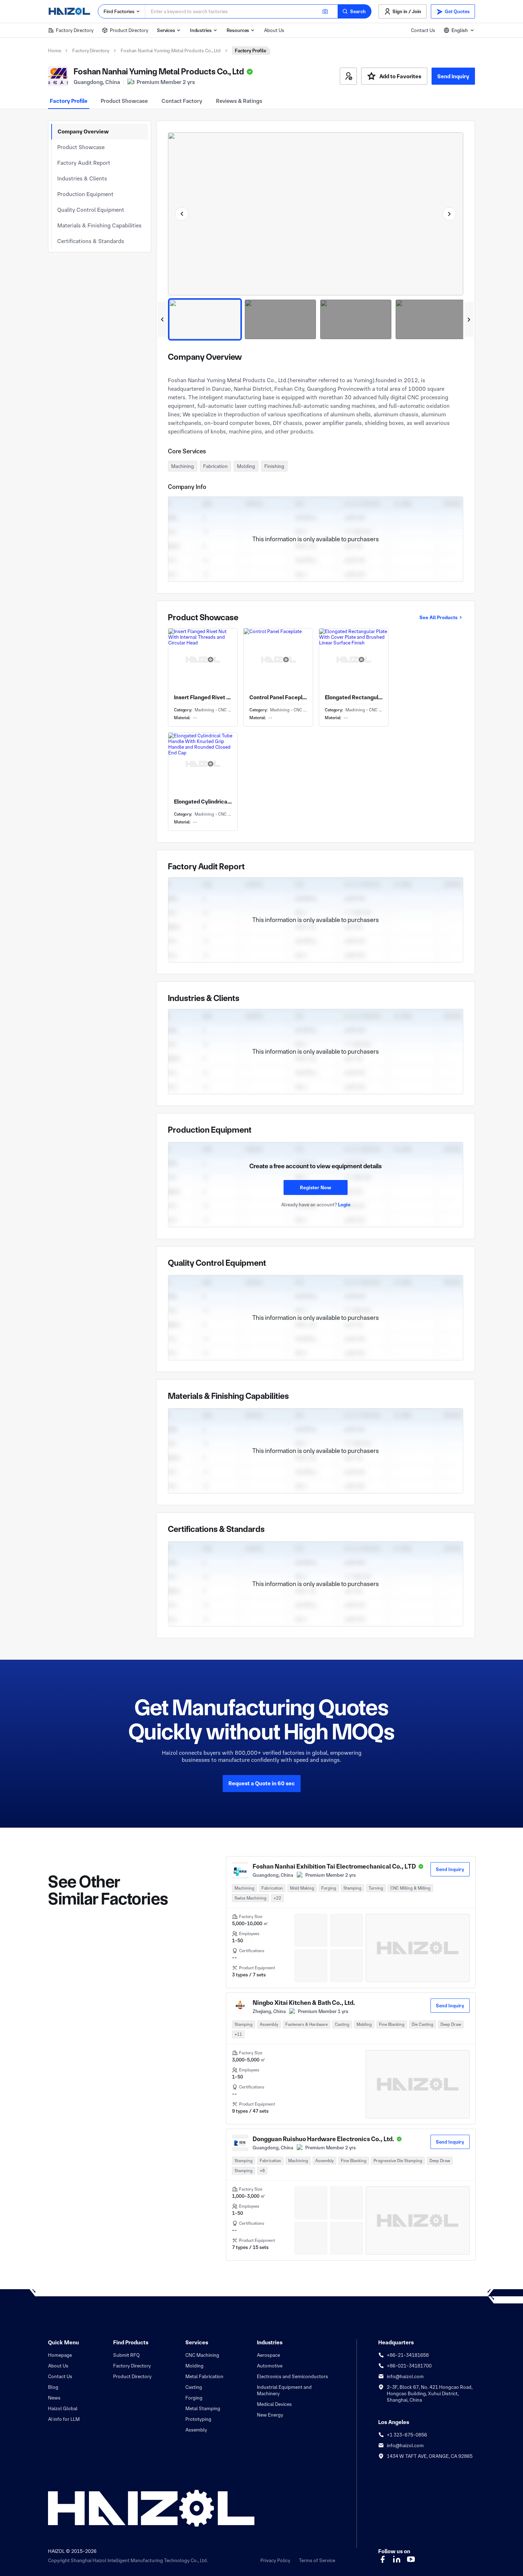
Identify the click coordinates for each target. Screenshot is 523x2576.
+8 (262, 2171)
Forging (194, 2398)
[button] (355, 11)
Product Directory (129, 30)
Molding (194, 2366)
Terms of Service (317, 2560)
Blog (53, 2387)
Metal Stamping (203, 2408)
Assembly (196, 2430)
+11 (238, 2034)
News (54, 2398)
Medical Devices (274, 2404)
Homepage (60, 2355)
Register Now (316, 1187)
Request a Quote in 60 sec (262, 1783)
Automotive (270, 2366)
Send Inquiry (453, 76)
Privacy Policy (275, 2560)
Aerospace (268, 2355)
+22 (277, 1898)
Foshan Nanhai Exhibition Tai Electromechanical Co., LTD (334, 1866)
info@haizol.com (405, 2376)
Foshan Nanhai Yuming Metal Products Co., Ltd (171, 51)
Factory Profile (69, 101)
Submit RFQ (126, 2355)
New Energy (270, 2415)
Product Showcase (124, 101)
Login (344, 1205)
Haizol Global (63, 2408)
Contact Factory (182, 101)
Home (54, 51)
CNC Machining (202, 2355)
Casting (194, 2387)
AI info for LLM (64, 2419)
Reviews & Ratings (239, 101)
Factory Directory (75, 30)
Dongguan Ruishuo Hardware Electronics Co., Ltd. (323, 2139)
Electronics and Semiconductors (292, 2376)
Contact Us (423, 30)
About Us (274, 30)
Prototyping (198, 2419)
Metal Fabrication (204, 2376)
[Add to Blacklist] (348, 76)
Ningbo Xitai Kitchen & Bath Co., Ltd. (304, 2003)
